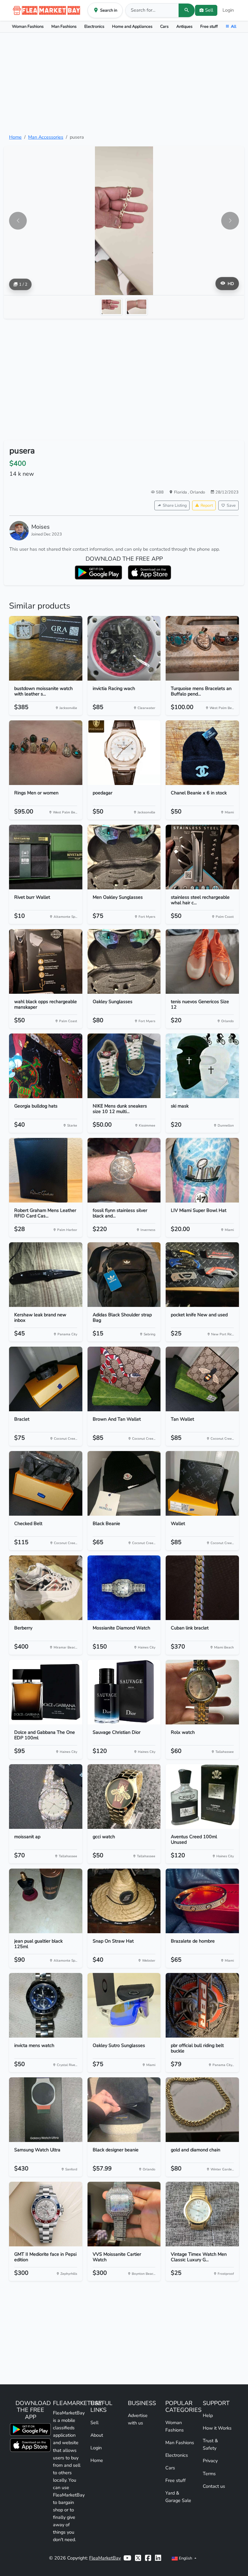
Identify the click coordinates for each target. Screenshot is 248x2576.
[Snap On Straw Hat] (124, 1901)
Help (208, 2415)
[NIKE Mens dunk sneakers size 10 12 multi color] (124, 1066)
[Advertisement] (124, 83)
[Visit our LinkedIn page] (158, 2558)
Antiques (184, 26)
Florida (181, 492)
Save (231, 505)
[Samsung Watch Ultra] (46, 2110)
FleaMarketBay (105, 2558)
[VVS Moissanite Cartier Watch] (124, 2214)
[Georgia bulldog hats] (46, 1066)
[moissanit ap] (46, 1797)
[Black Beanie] (124, 1483)
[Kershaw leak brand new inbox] (46, 1275)
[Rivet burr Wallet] (46, 857)
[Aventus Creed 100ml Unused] (202, 1797)
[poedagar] (124, 753)
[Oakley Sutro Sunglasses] (124, 2005)
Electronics (94, 26)
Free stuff (209, 26)
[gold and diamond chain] (202, 2110)
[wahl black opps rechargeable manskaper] (46, 961)
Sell (94, 2422)
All (234, 26)
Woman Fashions (28, 26)
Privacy (210, 2461)
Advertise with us (138, 2419)
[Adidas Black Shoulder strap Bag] (124, 1275)
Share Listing (175, 505)
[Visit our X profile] (138, 2558)
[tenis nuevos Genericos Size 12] (202, 961)
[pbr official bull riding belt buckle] (202, 2005)
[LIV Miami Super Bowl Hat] (202, 1170)
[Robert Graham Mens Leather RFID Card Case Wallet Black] (46, 1170)
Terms (209, 2474)
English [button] (186, 2558)
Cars (164, 26)
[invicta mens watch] (46, 2005)
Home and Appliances (132, 26)
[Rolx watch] (202, 1692)
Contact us (214, 2486)
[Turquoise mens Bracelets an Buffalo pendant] (202, 648)
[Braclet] (46, 1379)
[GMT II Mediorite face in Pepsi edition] (46, 2214)
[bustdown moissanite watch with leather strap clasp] (46, 648)
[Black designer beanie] (124, 2110)
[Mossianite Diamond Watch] (124, 1588)
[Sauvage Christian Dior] (124, 1692)
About (97, 2435)
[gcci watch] (124, 1797)
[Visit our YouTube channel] (127, 2558)
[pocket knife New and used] (202, 1275)
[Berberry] (46, 1588)
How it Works (217, 2428)
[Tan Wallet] (202, 1379)
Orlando (197, 492)
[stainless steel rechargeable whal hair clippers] (202, 857)
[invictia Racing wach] (124, 648)
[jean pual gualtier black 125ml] (46, 1901)
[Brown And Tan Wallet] (124, 1379)
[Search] (187, 10)
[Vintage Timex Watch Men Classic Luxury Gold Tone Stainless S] (202, 2214)
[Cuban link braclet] (202, 1588)
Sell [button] (209, 10)
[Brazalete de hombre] (202, 1901)
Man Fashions (64, 26)
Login (228, 10)
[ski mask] (202, 1066)
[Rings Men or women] (46, 753)
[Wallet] (202, 1483)
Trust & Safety (210, 2444)
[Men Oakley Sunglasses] (124, 857)
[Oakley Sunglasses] (124, 961)
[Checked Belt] (46, 1483)
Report (207, 505)
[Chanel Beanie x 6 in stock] (202, 753)
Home (15, 137)
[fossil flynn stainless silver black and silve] (124, 1170)
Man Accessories (46, 137)
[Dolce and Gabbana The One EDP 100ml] (46, 1692)
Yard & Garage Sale (178, 2497)
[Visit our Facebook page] (148, 2558)
